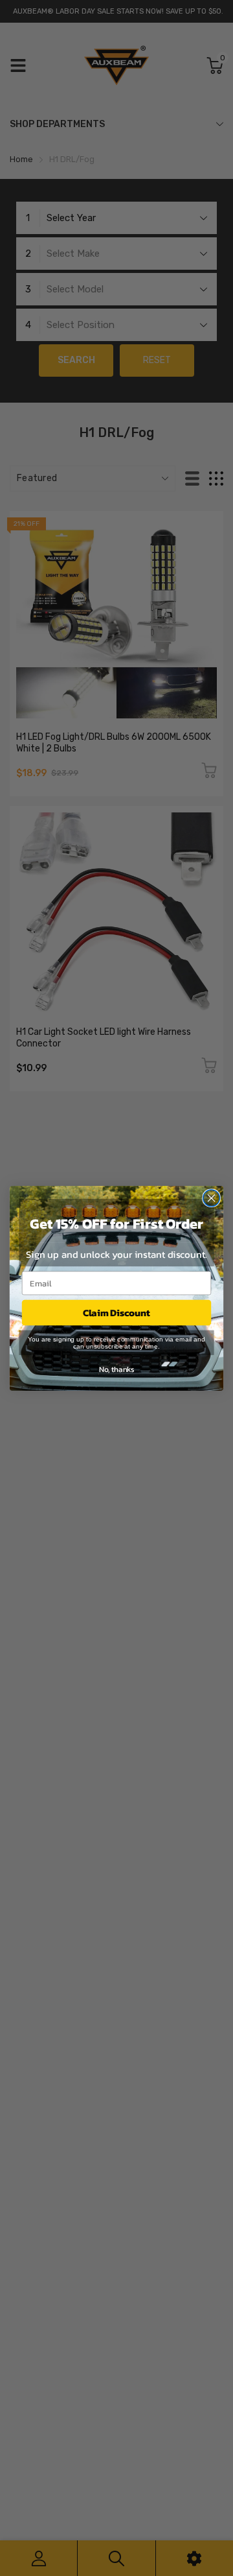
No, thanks (116, 1369)
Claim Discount (116, 1312)
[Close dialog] (212, 1198)
